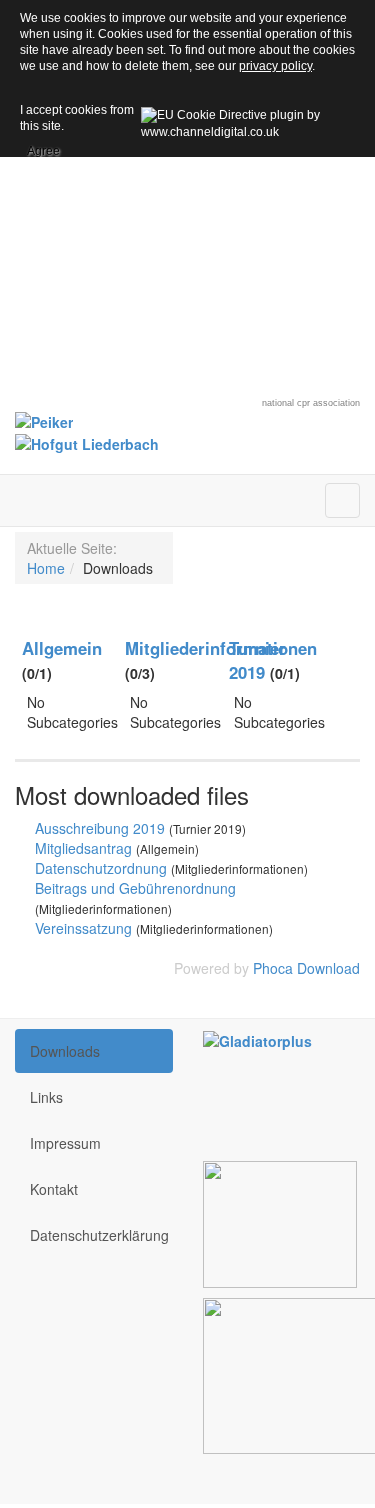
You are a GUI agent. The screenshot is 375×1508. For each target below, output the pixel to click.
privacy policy (275, 66)
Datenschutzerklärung (99, 1235)
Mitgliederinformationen (221, 648)
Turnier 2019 (257, 660)
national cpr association (311, 403)
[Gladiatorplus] (257, 1039)
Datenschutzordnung (101, 868)
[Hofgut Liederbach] (87, 442)
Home (46, 568)
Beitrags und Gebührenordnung (135, 888)
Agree (43, 148)
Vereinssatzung (83, 928)
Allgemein (62, 648)
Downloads (65, 1051)
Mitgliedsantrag (83, 848)
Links (46, 1097)
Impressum (65, 1143)
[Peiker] (44, 420)
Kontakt (54, 1189)
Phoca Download (306, 968)
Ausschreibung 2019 (100, 828)
